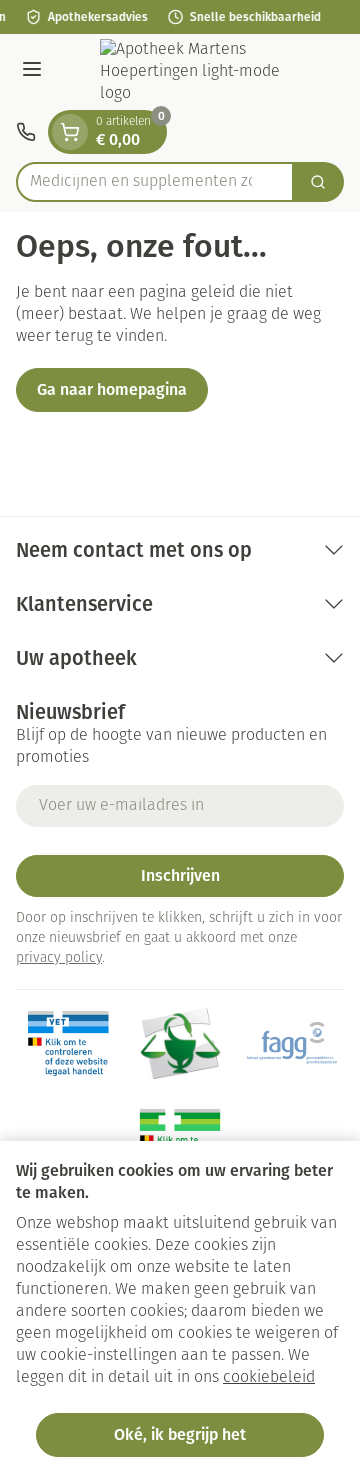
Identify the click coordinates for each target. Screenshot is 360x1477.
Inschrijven (180, 875)
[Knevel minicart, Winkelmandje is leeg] (70, 132)
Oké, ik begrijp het (180, 1434)
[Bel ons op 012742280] (26, 132)
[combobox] (155, 182)
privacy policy (59, 958)
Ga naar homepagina (112, 389)
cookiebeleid (269, 1378)
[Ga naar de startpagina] (200, 72)
